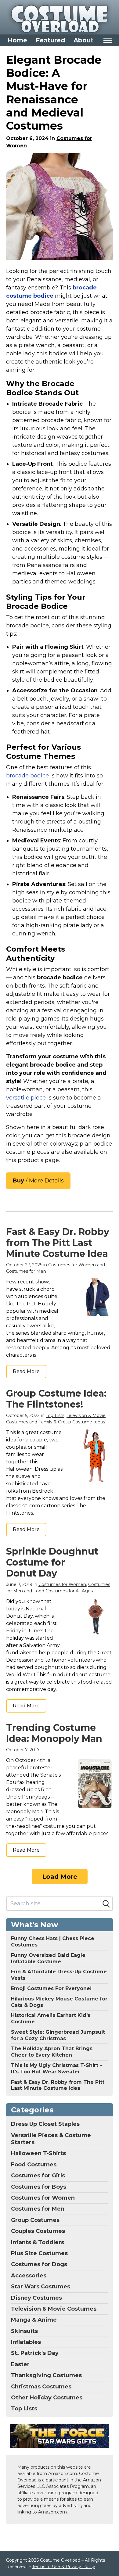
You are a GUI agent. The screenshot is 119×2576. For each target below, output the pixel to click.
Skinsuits (24, 2331)
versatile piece (26, 1098)
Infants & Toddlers (38, 2242)
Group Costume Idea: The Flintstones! (56, 1399)
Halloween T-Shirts (38, 2153)
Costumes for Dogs (39, 2264)
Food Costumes (34, 2165)
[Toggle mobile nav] (108, 40)
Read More (26, 1371)
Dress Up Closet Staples (45, 2124)
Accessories (29, 2276)
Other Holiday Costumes (47, 2398)
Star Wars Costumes (41, 2287)
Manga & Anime (34, 2320)
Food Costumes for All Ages (63, 1591)
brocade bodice (27, 776)
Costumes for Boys (39, 2187)
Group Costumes (35, 2220)
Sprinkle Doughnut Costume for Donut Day (52, 1562)
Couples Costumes (38, 2231)
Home (17, 40)
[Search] (106, 1904)
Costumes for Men (26, 1271)
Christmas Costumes (41, 2387)
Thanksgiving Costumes (46, 2375)
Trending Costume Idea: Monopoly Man (54, 1733)
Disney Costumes (36, 2298)
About (83, 40)
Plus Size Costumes (39, 2253)
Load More (60, 1877)
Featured (50, 40)
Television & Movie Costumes (54, 2309)
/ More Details (38, 1181)
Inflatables (26, 2342)
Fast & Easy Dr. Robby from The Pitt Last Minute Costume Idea (58, 1243)
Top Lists (55, 1415)
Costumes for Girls (38, 2176)
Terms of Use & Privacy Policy (64, 2567)
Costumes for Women (72, 1265)
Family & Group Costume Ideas (72, 1422)
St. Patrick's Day (35, 2353)
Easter (20, 2364)
